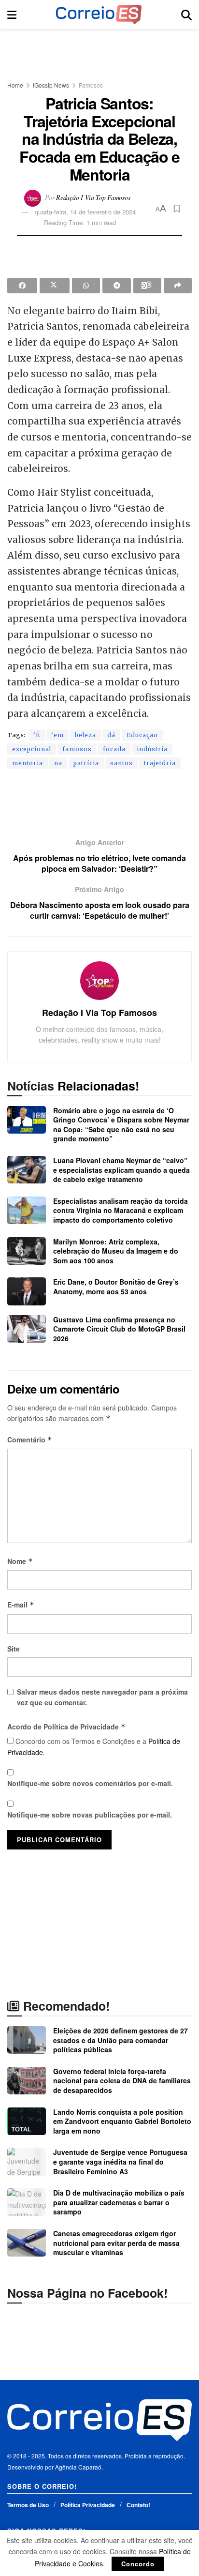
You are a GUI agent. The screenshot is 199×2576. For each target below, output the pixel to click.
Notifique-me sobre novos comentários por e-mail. (90, 1783)
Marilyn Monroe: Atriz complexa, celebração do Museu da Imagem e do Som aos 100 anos (116, 1251)
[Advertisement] (99, 51)
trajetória (160, 763)
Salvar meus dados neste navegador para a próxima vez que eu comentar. (102, 1697)
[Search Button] (186, 15)
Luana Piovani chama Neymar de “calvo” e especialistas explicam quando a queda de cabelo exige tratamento (121, 1170)
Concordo (138, 2564)
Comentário (30, 1440)
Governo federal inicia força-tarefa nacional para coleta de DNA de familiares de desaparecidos (122, 2081)
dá (111, 735)
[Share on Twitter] (55, 286)
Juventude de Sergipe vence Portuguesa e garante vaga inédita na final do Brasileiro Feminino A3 (120, 2161)
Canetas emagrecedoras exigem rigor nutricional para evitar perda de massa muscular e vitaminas (116, 2243)
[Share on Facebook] (22, 286)
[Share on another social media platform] (178, 286)
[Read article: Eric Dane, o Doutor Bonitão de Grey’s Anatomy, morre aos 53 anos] (27, 1291)
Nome (20, 1561)
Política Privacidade (88, 2505)
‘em (57, 735)
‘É (37, 735)
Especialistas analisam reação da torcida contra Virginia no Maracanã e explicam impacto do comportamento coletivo (121, 1210)
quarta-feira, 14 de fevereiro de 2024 (85, 212)
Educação (142, 735)
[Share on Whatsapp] (86, 286)
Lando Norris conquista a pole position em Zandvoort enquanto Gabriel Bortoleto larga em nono (122, 2121)
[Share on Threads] (147, 286)
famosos (77, 749)
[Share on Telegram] (116, 286)
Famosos (91, 85)
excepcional (32, 749)
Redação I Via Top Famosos (93, 197)
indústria (152, 749)
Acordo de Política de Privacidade (66, 1727)
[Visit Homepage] (99, 15)
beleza (85, 735)
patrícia (86, 763)
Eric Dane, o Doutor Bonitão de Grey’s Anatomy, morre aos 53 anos (116, 1287)
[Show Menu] (12, 15)
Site (14, 1649)
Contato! (138, 2505)
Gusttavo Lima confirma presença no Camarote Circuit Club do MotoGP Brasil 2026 (119, 1329)
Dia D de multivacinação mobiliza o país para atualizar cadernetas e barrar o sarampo (119, 2202)
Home (15, 85)
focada (114, 749)
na (58, 763)
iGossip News (51, 85)
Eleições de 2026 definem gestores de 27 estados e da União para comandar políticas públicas (121, 2040)
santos (121, 763)
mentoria (28, 763)
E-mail (21, 1605)
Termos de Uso (28, 2505)
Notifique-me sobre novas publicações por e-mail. (90, 1815)
